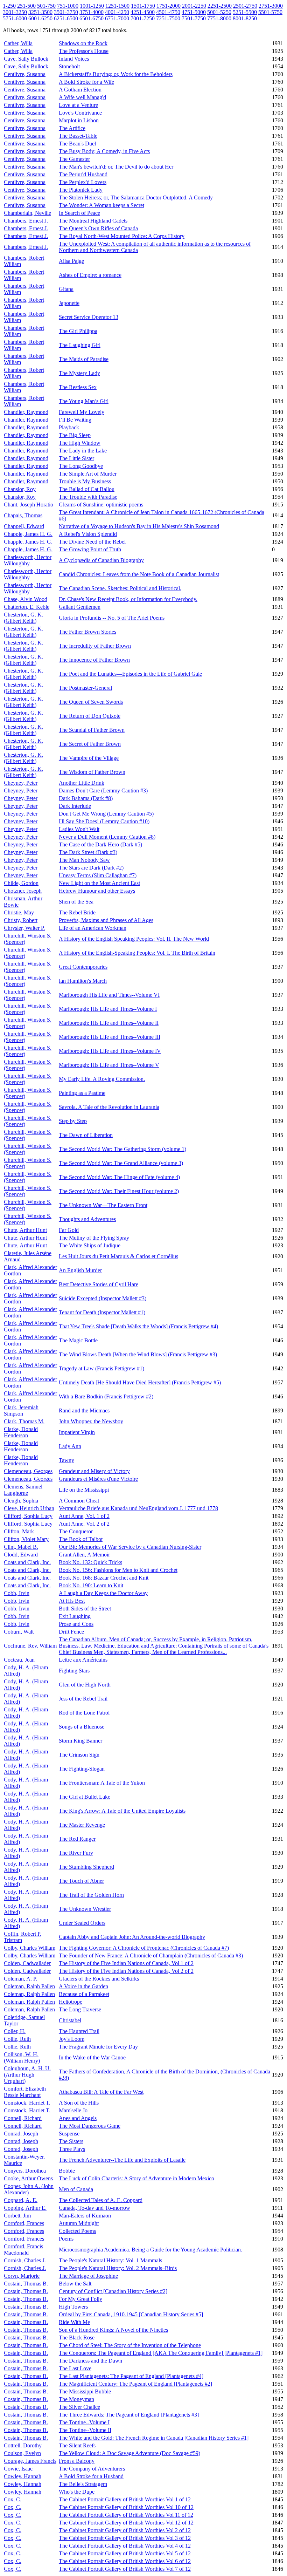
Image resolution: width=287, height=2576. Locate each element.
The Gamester (74, 159)
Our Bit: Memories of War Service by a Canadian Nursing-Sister (130, 1547)
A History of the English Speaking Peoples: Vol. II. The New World (134, 939)
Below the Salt (75, 2284)
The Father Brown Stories (87, 632)
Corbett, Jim (17, 2216)
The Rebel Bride (77, 912)
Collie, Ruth (17, 2039)
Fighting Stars (74, 1671)
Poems (66, 2239)
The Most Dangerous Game (90, 2126)
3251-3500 (40, 12)
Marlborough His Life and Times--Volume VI (109, 995)
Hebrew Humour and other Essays (97, 891)
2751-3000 (271, 6)
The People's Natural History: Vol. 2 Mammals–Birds (118, 2268)
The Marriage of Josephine (88, 2276)
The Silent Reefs (77, 2445)
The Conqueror (76, 1531)
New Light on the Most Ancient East (99, 883)
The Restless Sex (78, 387)
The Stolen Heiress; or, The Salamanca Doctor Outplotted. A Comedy (136, 197)
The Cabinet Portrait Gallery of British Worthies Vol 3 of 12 (125, 2538)
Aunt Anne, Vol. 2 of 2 (84, 1524)
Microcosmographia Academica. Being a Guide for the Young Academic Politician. (150, 2250)
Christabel (70, 2020)
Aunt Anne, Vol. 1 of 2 (84, 1516)
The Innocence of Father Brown (94, 660)
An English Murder (80, 1270)
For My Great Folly (80, 2299)
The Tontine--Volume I (84, 2422)
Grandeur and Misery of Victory (94, 1471)
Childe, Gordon (21, 883)
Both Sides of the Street (85, 1609)
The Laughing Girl (80, 345)
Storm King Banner (80, 1741)
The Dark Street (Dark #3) (88, 852)
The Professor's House (84, 51)
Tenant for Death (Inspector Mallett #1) (102, 1312)
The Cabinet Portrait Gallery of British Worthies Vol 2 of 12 (125, 2530)
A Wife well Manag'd (82, 97)
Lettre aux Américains (83, 1660)
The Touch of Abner (81, 1881)
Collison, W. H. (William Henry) (22, 2057)
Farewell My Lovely (82, 412)
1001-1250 (92, 6)
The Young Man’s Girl (84, 401)
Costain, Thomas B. (26, 2284)
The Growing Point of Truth (90, 549)
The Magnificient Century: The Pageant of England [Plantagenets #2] (135, 2384)
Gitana (66, 289)
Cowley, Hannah (23, 2476)
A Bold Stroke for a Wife (86, 82)
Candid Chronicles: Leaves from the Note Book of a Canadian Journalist (139, 574)
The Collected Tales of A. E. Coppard (101, 2200)
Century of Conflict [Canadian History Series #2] (113, 2291)
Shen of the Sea (76, 902)
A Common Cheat (79, 1501)
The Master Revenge (82, 1825)
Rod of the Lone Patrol (84, 1713)
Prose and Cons (76, 1624)
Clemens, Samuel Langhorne (23, 1490)
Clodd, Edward (21, 1555)
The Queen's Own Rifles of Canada (98, 228)
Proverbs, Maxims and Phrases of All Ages (106, 920)
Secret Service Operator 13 (89, 317)
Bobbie (67, 2171)
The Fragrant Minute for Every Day (98, 2047)
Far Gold (69, 1230)
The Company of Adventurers (92, 2469)
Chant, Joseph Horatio (29, 505)
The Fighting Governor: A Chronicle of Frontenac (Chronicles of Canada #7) (144, 1948)
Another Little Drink (82, 783)
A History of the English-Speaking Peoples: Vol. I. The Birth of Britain (137, 953)
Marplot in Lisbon (79, 120)
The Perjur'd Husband (83, 174)
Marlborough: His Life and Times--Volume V (109, 1065)
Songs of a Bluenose (82, 1727)
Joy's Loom (72, 2039)
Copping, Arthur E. (25, 2208)
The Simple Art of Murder (88, 474)
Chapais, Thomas (23, 515)
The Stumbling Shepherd (86, 1867)
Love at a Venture (78, 105)
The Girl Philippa (78, 331)
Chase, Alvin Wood (26, 599)
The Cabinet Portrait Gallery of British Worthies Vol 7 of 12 (125, 2569)
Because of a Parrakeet (84, 1994)
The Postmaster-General (85, 688)
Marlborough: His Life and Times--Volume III (110, 1037)
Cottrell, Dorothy (23, 2445)
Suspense (69, 2134)
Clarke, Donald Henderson (21, 1432)
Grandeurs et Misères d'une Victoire (98, 1479)
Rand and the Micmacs (84, 1410)
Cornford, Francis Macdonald (23, 2250)
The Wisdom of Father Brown (92, 772)
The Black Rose (77, 2338)
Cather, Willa (18, 43)
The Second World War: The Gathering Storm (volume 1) (122, 1149)
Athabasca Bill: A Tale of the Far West (101, 2092)
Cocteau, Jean (19, 1660)
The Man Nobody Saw (84, 860)
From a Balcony (77, 2461)
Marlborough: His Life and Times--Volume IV (110, 1051)
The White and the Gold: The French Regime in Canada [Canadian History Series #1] (154, 2438)
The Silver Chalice (79, 2407)
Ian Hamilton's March (83, 981)
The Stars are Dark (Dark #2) (91, 868)
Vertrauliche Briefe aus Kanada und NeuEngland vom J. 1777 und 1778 (138, 1508)
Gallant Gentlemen (80, 607)
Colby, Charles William (30, 1948)
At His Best (72, 1601)
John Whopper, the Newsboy (91, 1421)
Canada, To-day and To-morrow (94, 2208)
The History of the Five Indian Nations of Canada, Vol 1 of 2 (126, 1963)
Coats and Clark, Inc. (27, 1562)
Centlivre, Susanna (25, 74)
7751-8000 (219, 18)
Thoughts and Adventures (87, 1219)
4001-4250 (117, 12)
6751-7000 (117, 18)
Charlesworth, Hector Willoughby (28, 560)
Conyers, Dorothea (25, 2171)
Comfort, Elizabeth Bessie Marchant (25, 2092)
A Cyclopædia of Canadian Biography (101, 560)
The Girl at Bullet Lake (85, 1797)
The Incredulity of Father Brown (95, 646)
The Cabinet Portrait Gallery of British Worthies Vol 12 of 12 (126, 2523)
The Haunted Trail (79, 2031)
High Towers (73, 2307)
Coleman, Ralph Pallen (29, 1986)
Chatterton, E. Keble (27, 607)
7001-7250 (143, 18)
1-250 (9, 6)
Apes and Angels (78, 2118)
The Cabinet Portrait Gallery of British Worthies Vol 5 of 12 (125, 2553)
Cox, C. (13, 2499)
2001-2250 (194, 6)
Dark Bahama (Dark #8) (86, 798)
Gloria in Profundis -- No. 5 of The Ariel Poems (112, 618)
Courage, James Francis (30, 2461)
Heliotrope (71, 2002)
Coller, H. (15, 2031)
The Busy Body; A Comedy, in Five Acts (104, 151)
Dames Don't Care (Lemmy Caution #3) (103, 790)
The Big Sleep (75, 435)
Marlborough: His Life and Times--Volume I (108, 1009)
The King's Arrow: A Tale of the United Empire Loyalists (122, 1811)
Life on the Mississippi (84, 1490)
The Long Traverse (80, 2009)
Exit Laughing (75, 1616)
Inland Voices (74, 59)
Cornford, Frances (24, 2223)
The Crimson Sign (79, 1755)
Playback (69, 427)
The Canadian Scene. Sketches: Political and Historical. (120, 588)
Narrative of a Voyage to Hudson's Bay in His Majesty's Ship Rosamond (139, 526)
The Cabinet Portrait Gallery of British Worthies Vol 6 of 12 (125, 2561)
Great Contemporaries (83, 967)
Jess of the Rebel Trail (83, 1699)
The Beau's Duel (77, 144)
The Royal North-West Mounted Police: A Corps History (122, 236)
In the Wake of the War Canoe (92, 2057)
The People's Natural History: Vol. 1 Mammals (110, 2260)
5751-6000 (15, 18)
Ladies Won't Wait (79, 829)
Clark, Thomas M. (24, 1421)
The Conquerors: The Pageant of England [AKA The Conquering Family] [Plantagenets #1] (161, 2353)
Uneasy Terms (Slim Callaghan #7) (98, 875)
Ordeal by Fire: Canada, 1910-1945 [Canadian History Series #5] (131, 2314)
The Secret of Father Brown (90, 744)
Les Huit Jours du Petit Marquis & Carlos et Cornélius (118, 1256)
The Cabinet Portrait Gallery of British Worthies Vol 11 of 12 (126, 2515)
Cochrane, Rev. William (30, 1646)
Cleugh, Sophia (21, 1501)
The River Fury (76, 1853)
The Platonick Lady (81, 190)
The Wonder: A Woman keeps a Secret (101, 205)
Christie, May (19, 912)
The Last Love (75, 2368)
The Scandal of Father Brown (92, 730)
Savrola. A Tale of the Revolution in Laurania (109, 1107)
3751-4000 (92, 12)
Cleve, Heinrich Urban (29, 1508)
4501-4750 (168, 12)
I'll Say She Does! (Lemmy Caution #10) (104, 821)
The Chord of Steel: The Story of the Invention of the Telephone (130, 2345)
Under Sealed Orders (82, 1923)
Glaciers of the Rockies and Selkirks (99, 1979)
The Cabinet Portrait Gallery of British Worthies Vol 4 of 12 (125, 2546)
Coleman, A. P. (20, 1979)
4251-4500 (143, 12)
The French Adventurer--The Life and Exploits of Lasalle (122, 2160)
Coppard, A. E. (21, 2200)
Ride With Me (74, 2322)
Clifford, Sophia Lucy (28, 1516)
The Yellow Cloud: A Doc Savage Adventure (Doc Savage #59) (129, 2453)
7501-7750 (194, 18)
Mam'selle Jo (73, 2110)
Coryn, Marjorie (22, 2276)
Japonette (69, 303)
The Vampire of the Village (89, 758)
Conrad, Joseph (21, 2134)
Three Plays (72, 2149)
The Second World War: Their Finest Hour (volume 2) (119, 1191)
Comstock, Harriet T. (27, 2103)
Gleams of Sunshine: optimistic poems (101, 505)
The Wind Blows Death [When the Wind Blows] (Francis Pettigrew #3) (138, 1354)
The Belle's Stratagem (83, 2484)
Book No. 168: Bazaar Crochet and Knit (104, 1578)
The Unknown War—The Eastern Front (103, 1205)
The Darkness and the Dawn (90, 2361)
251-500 (26, 6)
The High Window (80, 443)
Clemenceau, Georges (28, 1471)
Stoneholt (69, 66)
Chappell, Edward (24, 526)
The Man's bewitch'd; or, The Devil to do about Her (116, 167)
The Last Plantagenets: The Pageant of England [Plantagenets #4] (131, 2376)
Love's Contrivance (80, 113)
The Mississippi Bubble (85, 2391)
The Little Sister (76, 458)
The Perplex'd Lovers (83, 182)
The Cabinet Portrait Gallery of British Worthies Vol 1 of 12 (125, 2499)
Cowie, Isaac (18, 2469)
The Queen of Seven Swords (91, 702)
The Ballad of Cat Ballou (87, 489)
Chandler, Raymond (26, 412)
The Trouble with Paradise (88, 497)
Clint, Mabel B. (21, 1547)
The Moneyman (76, 2399)
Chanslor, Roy (20, 489)
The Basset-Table (78, 136)
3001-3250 (15, 12)
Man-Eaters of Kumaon (85, 2216)
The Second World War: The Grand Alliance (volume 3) (121, 1163)
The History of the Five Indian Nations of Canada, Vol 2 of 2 (126, 1971)
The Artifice (72, 128)
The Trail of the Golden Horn (91, 1895)
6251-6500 (66, 18)
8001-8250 (245, 18)
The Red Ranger (77, 1839)
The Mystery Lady (79, 373)
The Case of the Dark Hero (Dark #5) (100, 844)
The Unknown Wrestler (85, 1909)
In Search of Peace (79, 213)
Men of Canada (76, 2189)
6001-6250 (40, 18)
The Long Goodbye (81, 466)
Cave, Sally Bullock (26, 59)
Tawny (66, 1460)
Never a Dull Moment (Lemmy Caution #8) (107, 837)
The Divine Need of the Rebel (92, 542)
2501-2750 (245, 6)
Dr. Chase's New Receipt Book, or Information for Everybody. (128, 599)
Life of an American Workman (93, 928)
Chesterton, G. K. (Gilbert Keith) (23, 618)
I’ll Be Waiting (75, 420)
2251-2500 (220, 6)
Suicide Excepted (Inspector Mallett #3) (103, 1298)
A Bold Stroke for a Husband (91, 2476)
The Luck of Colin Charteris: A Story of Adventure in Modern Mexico (136, 2178)
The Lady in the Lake (83, 451)
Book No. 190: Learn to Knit (91, 1585)
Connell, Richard (23, 2118)
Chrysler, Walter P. (24, 928)
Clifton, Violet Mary (26, 1539)
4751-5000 (194, 12)
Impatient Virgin (77, 1432)
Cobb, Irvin (17, 1593)
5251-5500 (245, 12)
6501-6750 (92, 18)
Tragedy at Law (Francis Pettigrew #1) (101, 1368)
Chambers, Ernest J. (26, 221)
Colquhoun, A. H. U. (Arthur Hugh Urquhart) (27, 2075)
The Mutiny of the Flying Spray (94, 1238)
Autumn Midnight (79, 2223)
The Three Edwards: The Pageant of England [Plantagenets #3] (129, 2415)
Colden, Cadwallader (27, 1963)
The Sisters (71, 2141)
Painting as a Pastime (82, 1093)
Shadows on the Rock (83, 43)
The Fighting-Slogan (82, 1769)
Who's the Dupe (77, 2492)
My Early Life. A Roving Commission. (102, 1079)
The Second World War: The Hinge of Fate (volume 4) (119, 1177)
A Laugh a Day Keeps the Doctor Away (103, 1593)
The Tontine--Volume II (85, 2430)
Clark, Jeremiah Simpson (21, 1410)
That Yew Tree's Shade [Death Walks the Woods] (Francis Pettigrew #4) (138, 1326)
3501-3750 (66, 12)
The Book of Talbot (81, 1539)
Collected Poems (77, 2231)
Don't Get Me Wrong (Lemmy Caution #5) (106, 814)
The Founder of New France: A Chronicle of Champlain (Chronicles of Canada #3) (151, 1955)
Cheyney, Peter (21, 783)
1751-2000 (169, 6)
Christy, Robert (21, 920)
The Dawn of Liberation (86, 1135)
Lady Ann (70, 1446)
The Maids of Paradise (84, 359)
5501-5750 (270, 12)
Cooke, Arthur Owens (28, 2178)
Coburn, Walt (19, 1632)
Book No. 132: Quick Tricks (90, 1562)
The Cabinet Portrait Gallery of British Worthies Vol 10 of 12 (126, 2507)
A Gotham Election (80, 90)
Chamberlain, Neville (27, 213)
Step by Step (73, 1121)
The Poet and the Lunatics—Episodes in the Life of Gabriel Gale (130, 674)
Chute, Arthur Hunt (25, 1230)
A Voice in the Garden (83, 1986)
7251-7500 (168, 18)
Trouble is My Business (85, 481)
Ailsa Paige (71, 261)
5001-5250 (219, 12)
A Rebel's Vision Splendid (88, 534)
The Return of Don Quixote (90, 716)
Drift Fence (71, 1632)
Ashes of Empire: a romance (90, 275)
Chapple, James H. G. (28, 534)
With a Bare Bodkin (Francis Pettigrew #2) (106, 1396)
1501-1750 (143, 6)
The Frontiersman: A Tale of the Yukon (102, 1783)
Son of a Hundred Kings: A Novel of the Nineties (113, 2330)
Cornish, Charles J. (25, 2260)
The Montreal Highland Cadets (93, 221)
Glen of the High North (85, 1685)
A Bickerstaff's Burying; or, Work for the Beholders (116, 74)
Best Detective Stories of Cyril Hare (99, 1284)
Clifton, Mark (19, 1531)
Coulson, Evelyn (22, 2453)
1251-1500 (117, 6)
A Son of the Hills (79, 2103)
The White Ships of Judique (90, 1245)
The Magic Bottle (78, 1340)
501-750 (46, 6)
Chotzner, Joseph (23, 891)
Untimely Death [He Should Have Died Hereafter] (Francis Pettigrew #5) (140, 1382)
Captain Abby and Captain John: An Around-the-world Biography (132, 1937)
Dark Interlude (75, 806)
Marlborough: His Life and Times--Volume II (109, 1023)
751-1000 (68, 6)
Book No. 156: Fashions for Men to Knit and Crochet (118, 1570)
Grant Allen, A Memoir (84, 1555)
